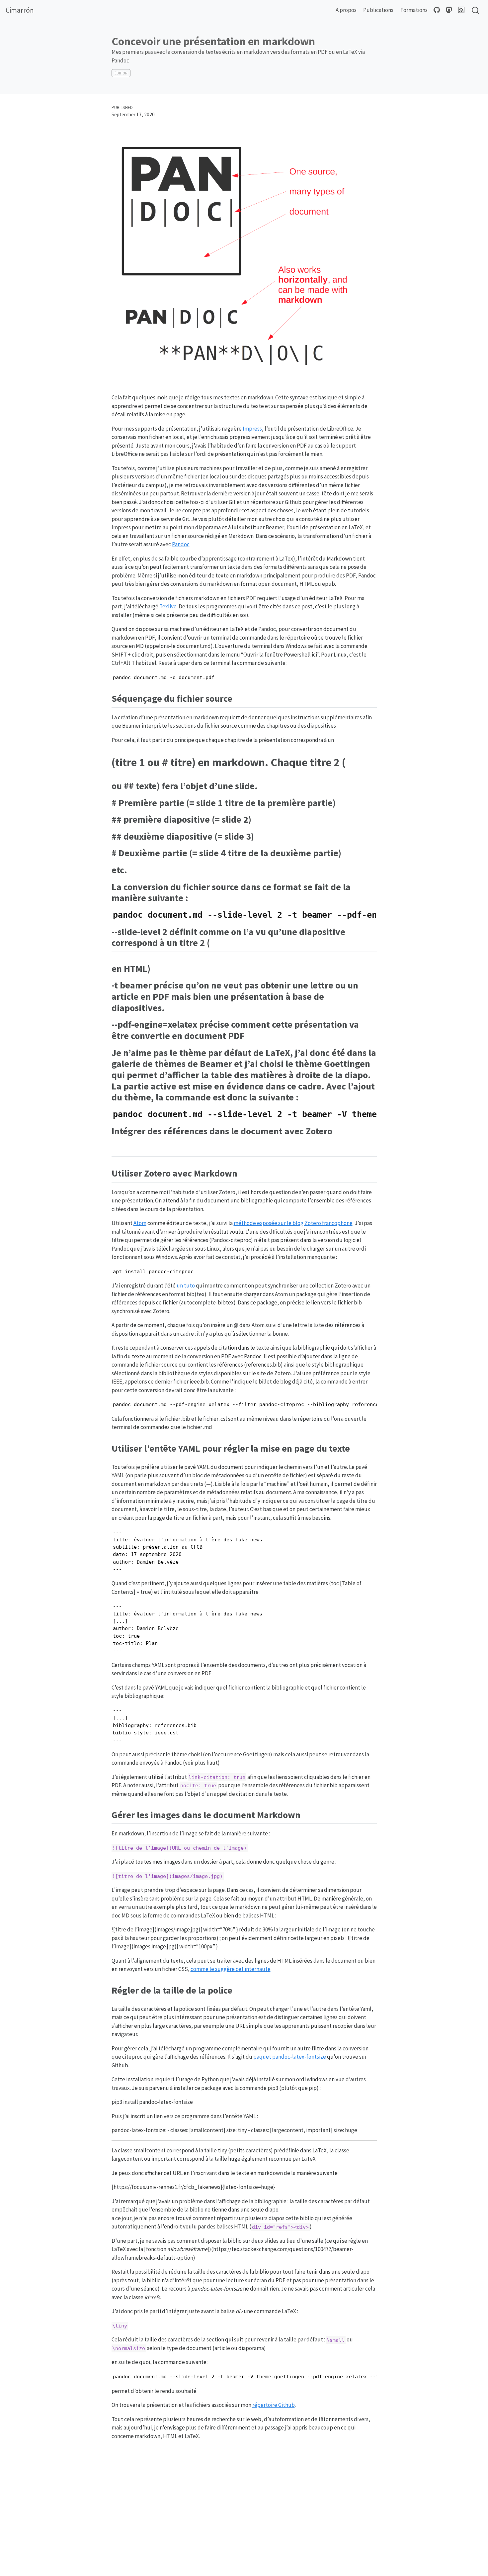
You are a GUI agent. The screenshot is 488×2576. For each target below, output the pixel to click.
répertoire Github (274, 2405)
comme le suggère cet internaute (231, 1969)
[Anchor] (237, 698)
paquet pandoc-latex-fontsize (290, 2057)
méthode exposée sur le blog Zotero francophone (293, 1223)
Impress (252, 429)
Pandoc (181, 544)
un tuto (186, 1286)
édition (121, 73)
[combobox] (476, 10)
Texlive (168, 606)
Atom (140, 1223)
